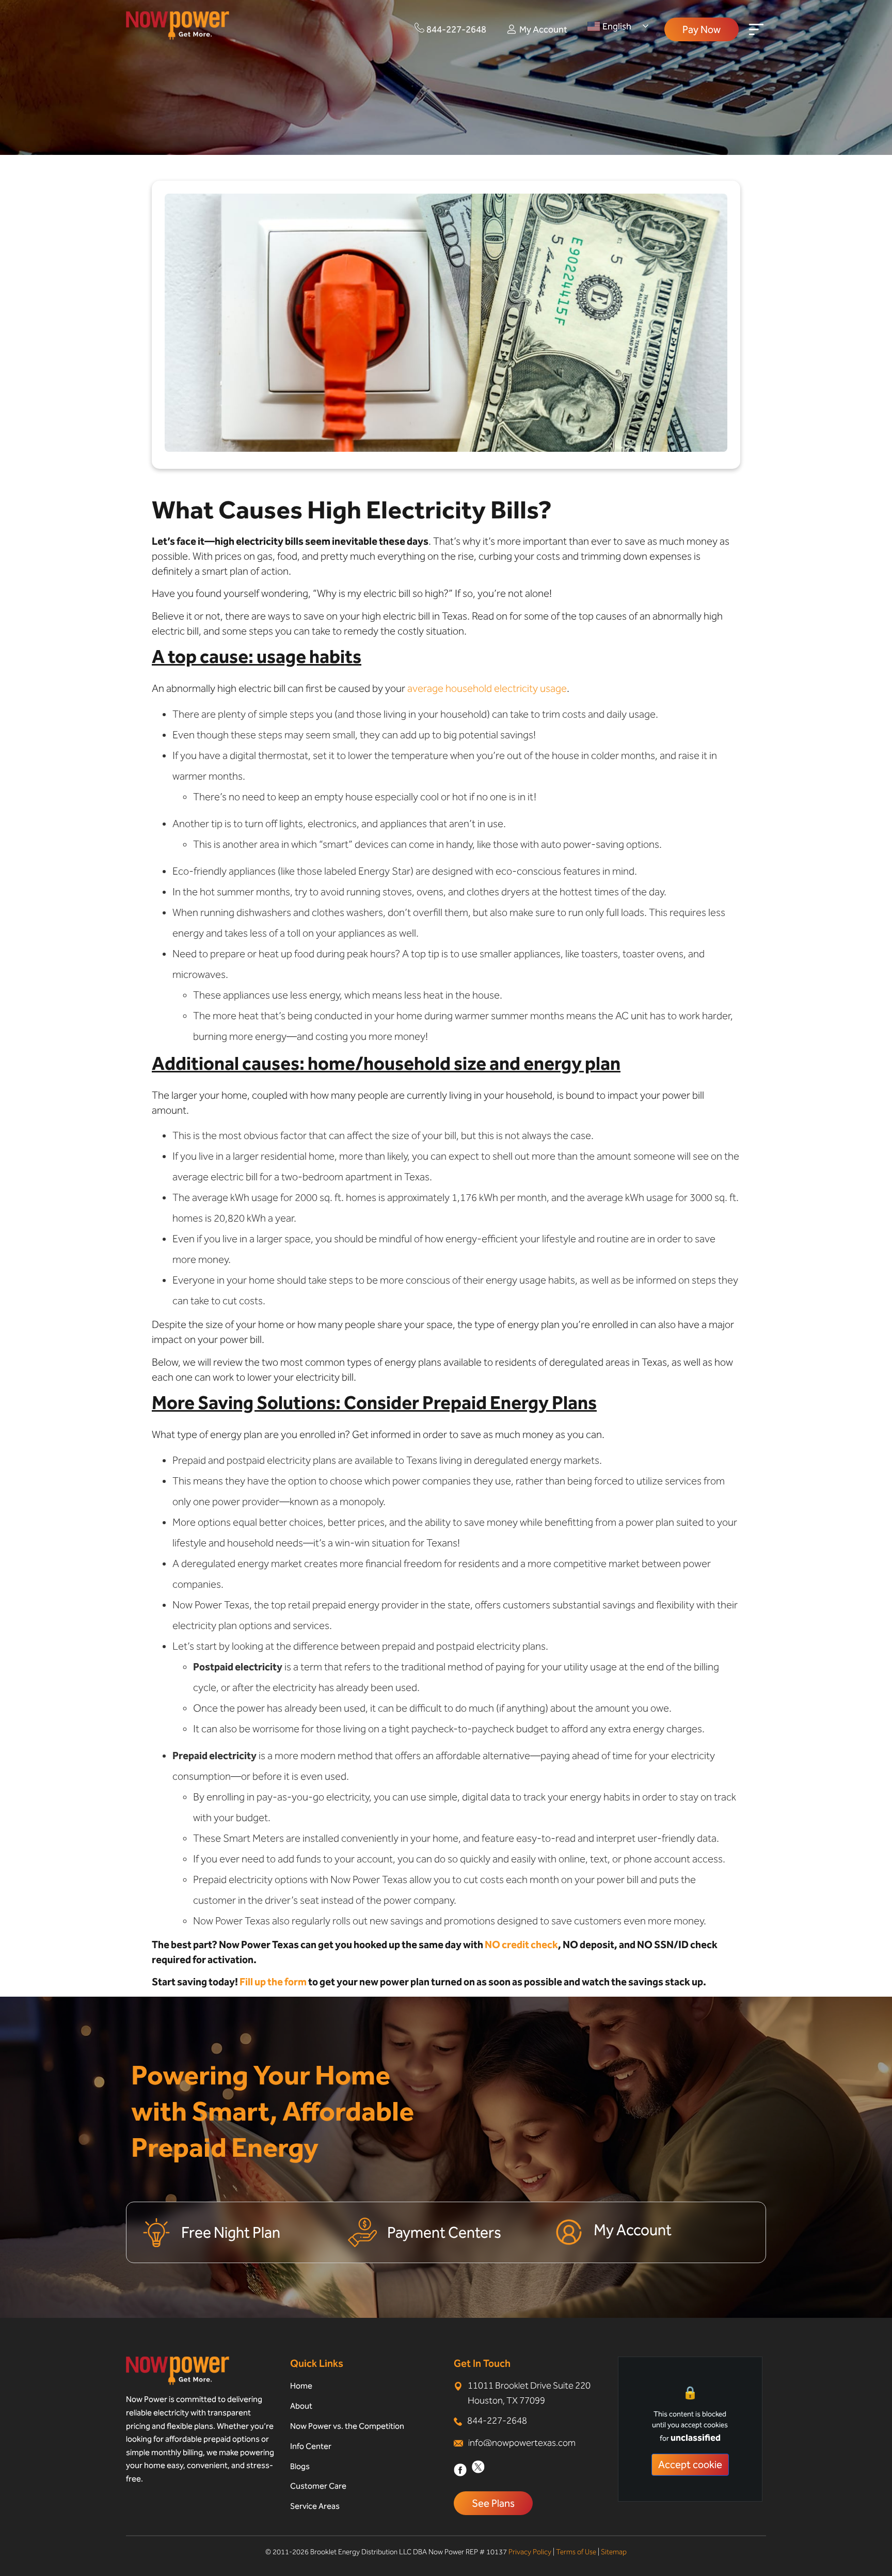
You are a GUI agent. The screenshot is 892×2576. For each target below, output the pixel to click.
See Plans (493, 2503)
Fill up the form (273, 1982)
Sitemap (614, 2552)
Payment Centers (444, 2233)
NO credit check (521, 1945)
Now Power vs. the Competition (347, 2426)
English (617, 26)
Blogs (300, 2466)
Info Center (311, 2446)
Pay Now (702, 29)
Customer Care (318, 2486)
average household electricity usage (487, 688)
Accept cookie (690, 2464)
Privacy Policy (530, 2552)
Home (301, 2386)
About (301, 2406)
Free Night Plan (231, 2233)
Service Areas (315, 2506)
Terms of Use (576, 2552)
